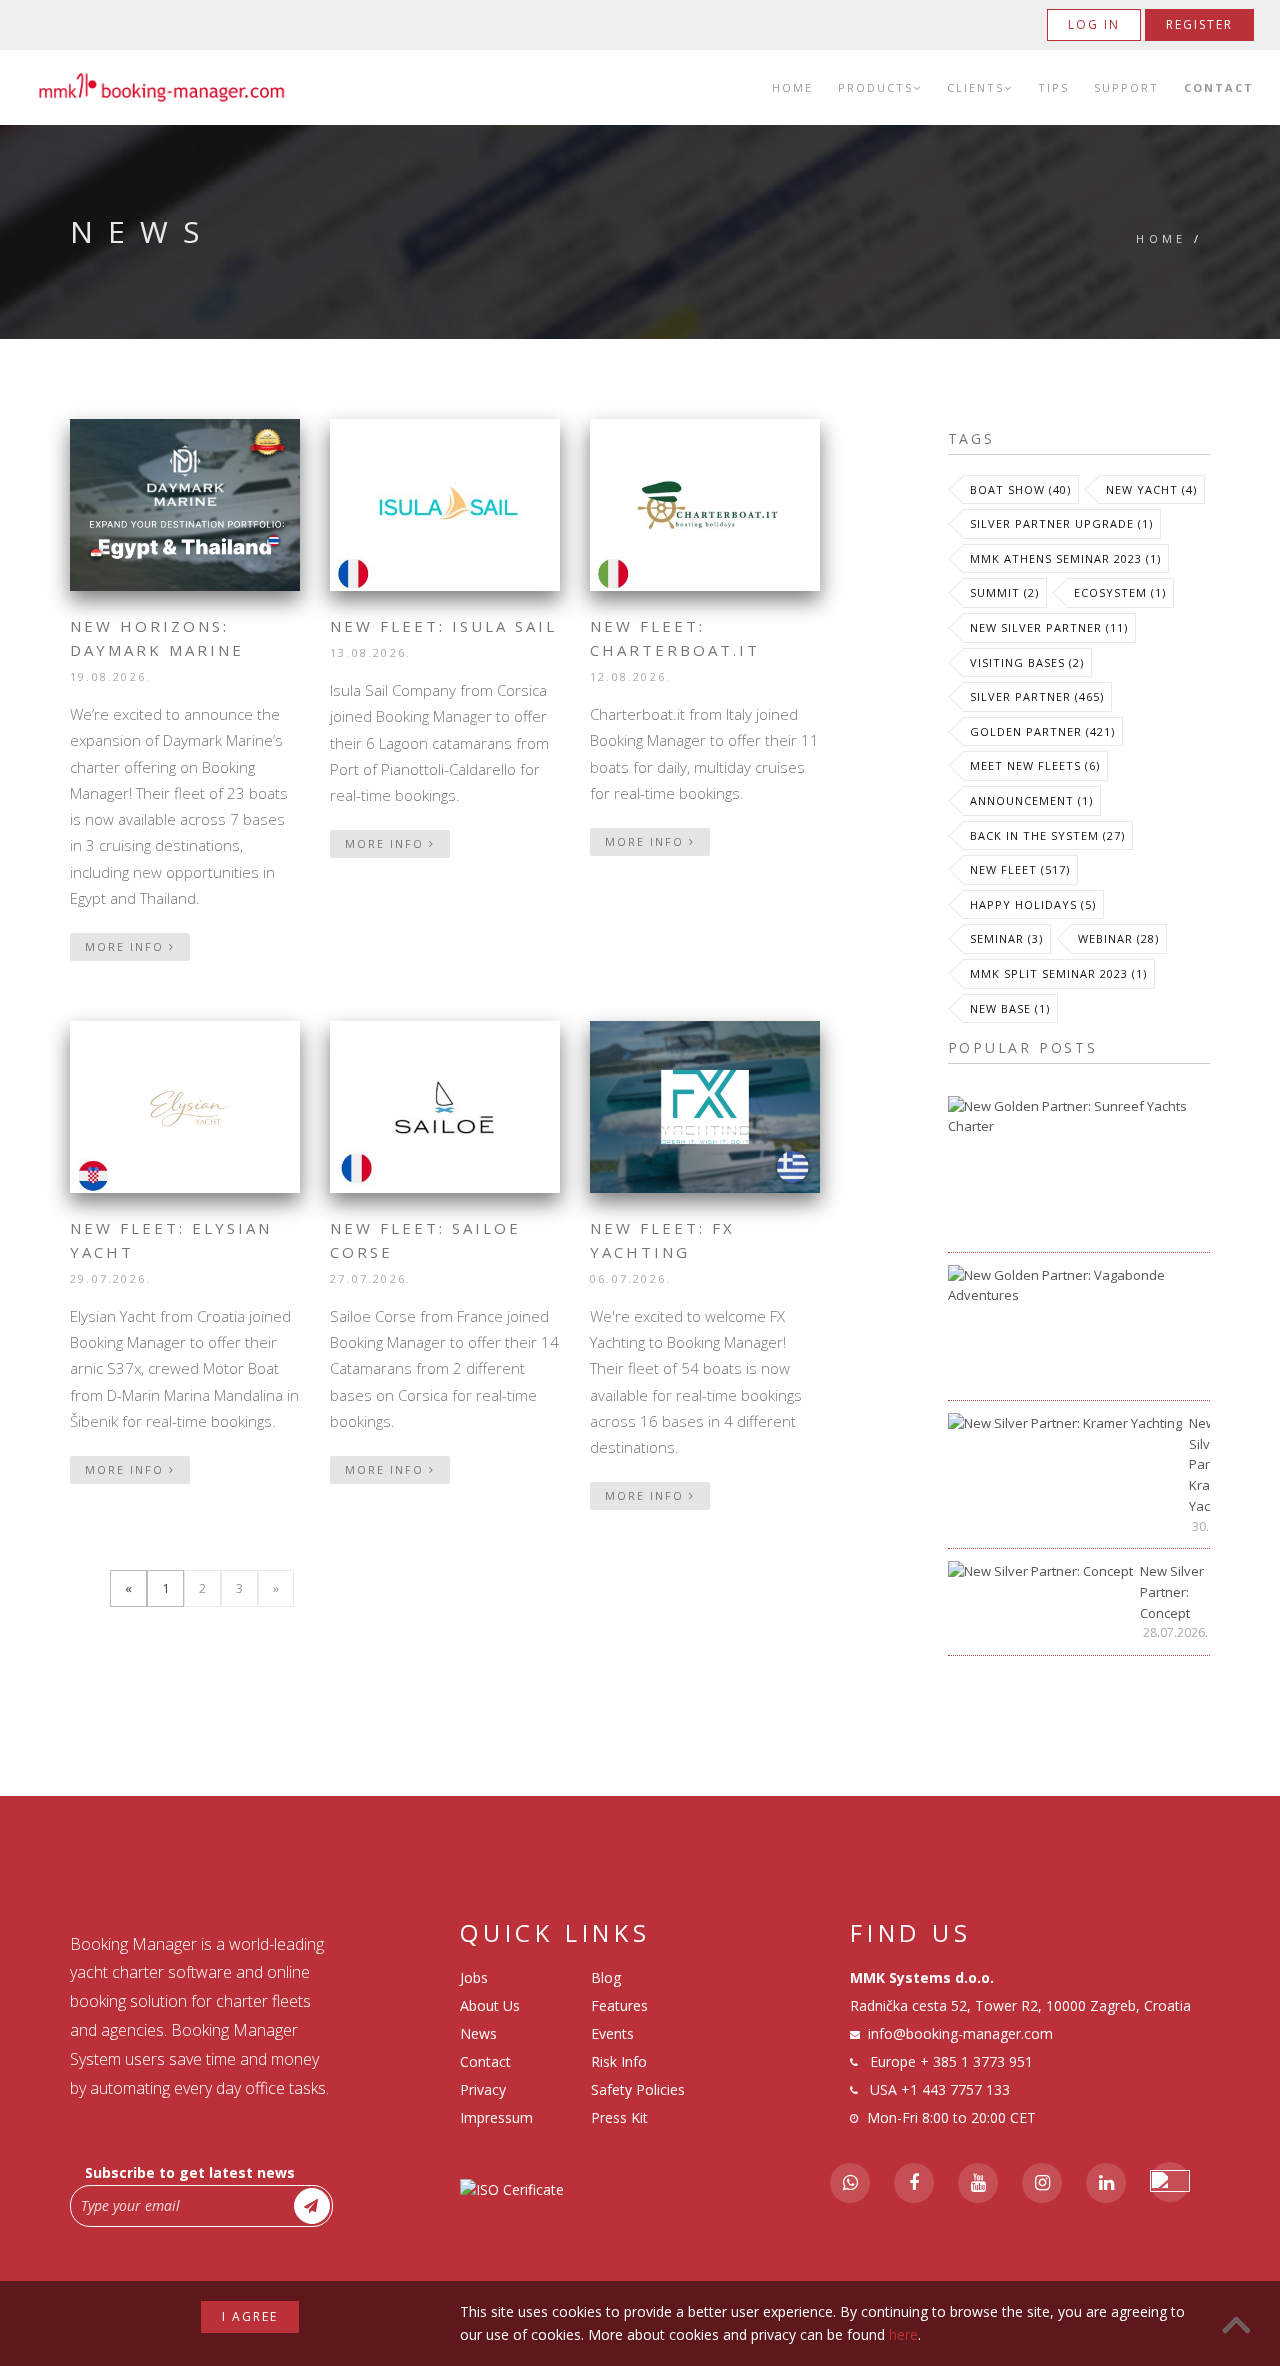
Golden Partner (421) (1042, 731)
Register (1199, 24)
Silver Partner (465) (1037, 696)
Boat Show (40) (1020, 489)
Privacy (483, 2089)
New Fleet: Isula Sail (443, 626)
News (478, 2033)
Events (612, 2033)
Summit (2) (1004, 592)
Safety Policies (638, 2089)
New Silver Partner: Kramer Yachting (1200, 1464)
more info (127, 946)
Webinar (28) (1118, 938)
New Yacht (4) (1151, 489)
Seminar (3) (1006, 938)
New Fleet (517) (1020, 869)
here (903, 2334)
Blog (606, 1977)
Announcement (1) (1031, 800)
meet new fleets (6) (1035, 765)
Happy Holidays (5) (1033, 904)
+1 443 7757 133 (955, 2089)
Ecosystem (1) (1120, 592)
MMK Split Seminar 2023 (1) (1058, 973)
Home (792, 87)
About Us (490, 2005)
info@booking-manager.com (960, 2033)
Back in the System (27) (1047, 835)
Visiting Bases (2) (1027, 662)
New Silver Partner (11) (1049, 627)
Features (619, 2005)
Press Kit (619, 2117)
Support (1126, 87)
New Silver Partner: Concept (1172, 1592)
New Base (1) (1010, 1008)
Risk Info (619, 2061)
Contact (1219, 87)
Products (875, 87)
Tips (1053, 87)
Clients (975, 87)
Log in (1094, 24)
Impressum (496, 2117)
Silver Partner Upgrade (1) (1061, 523)
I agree (250, 2316)
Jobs (474, 1977)
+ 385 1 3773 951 (976, 2061)
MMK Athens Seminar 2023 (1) (1065, 558)
